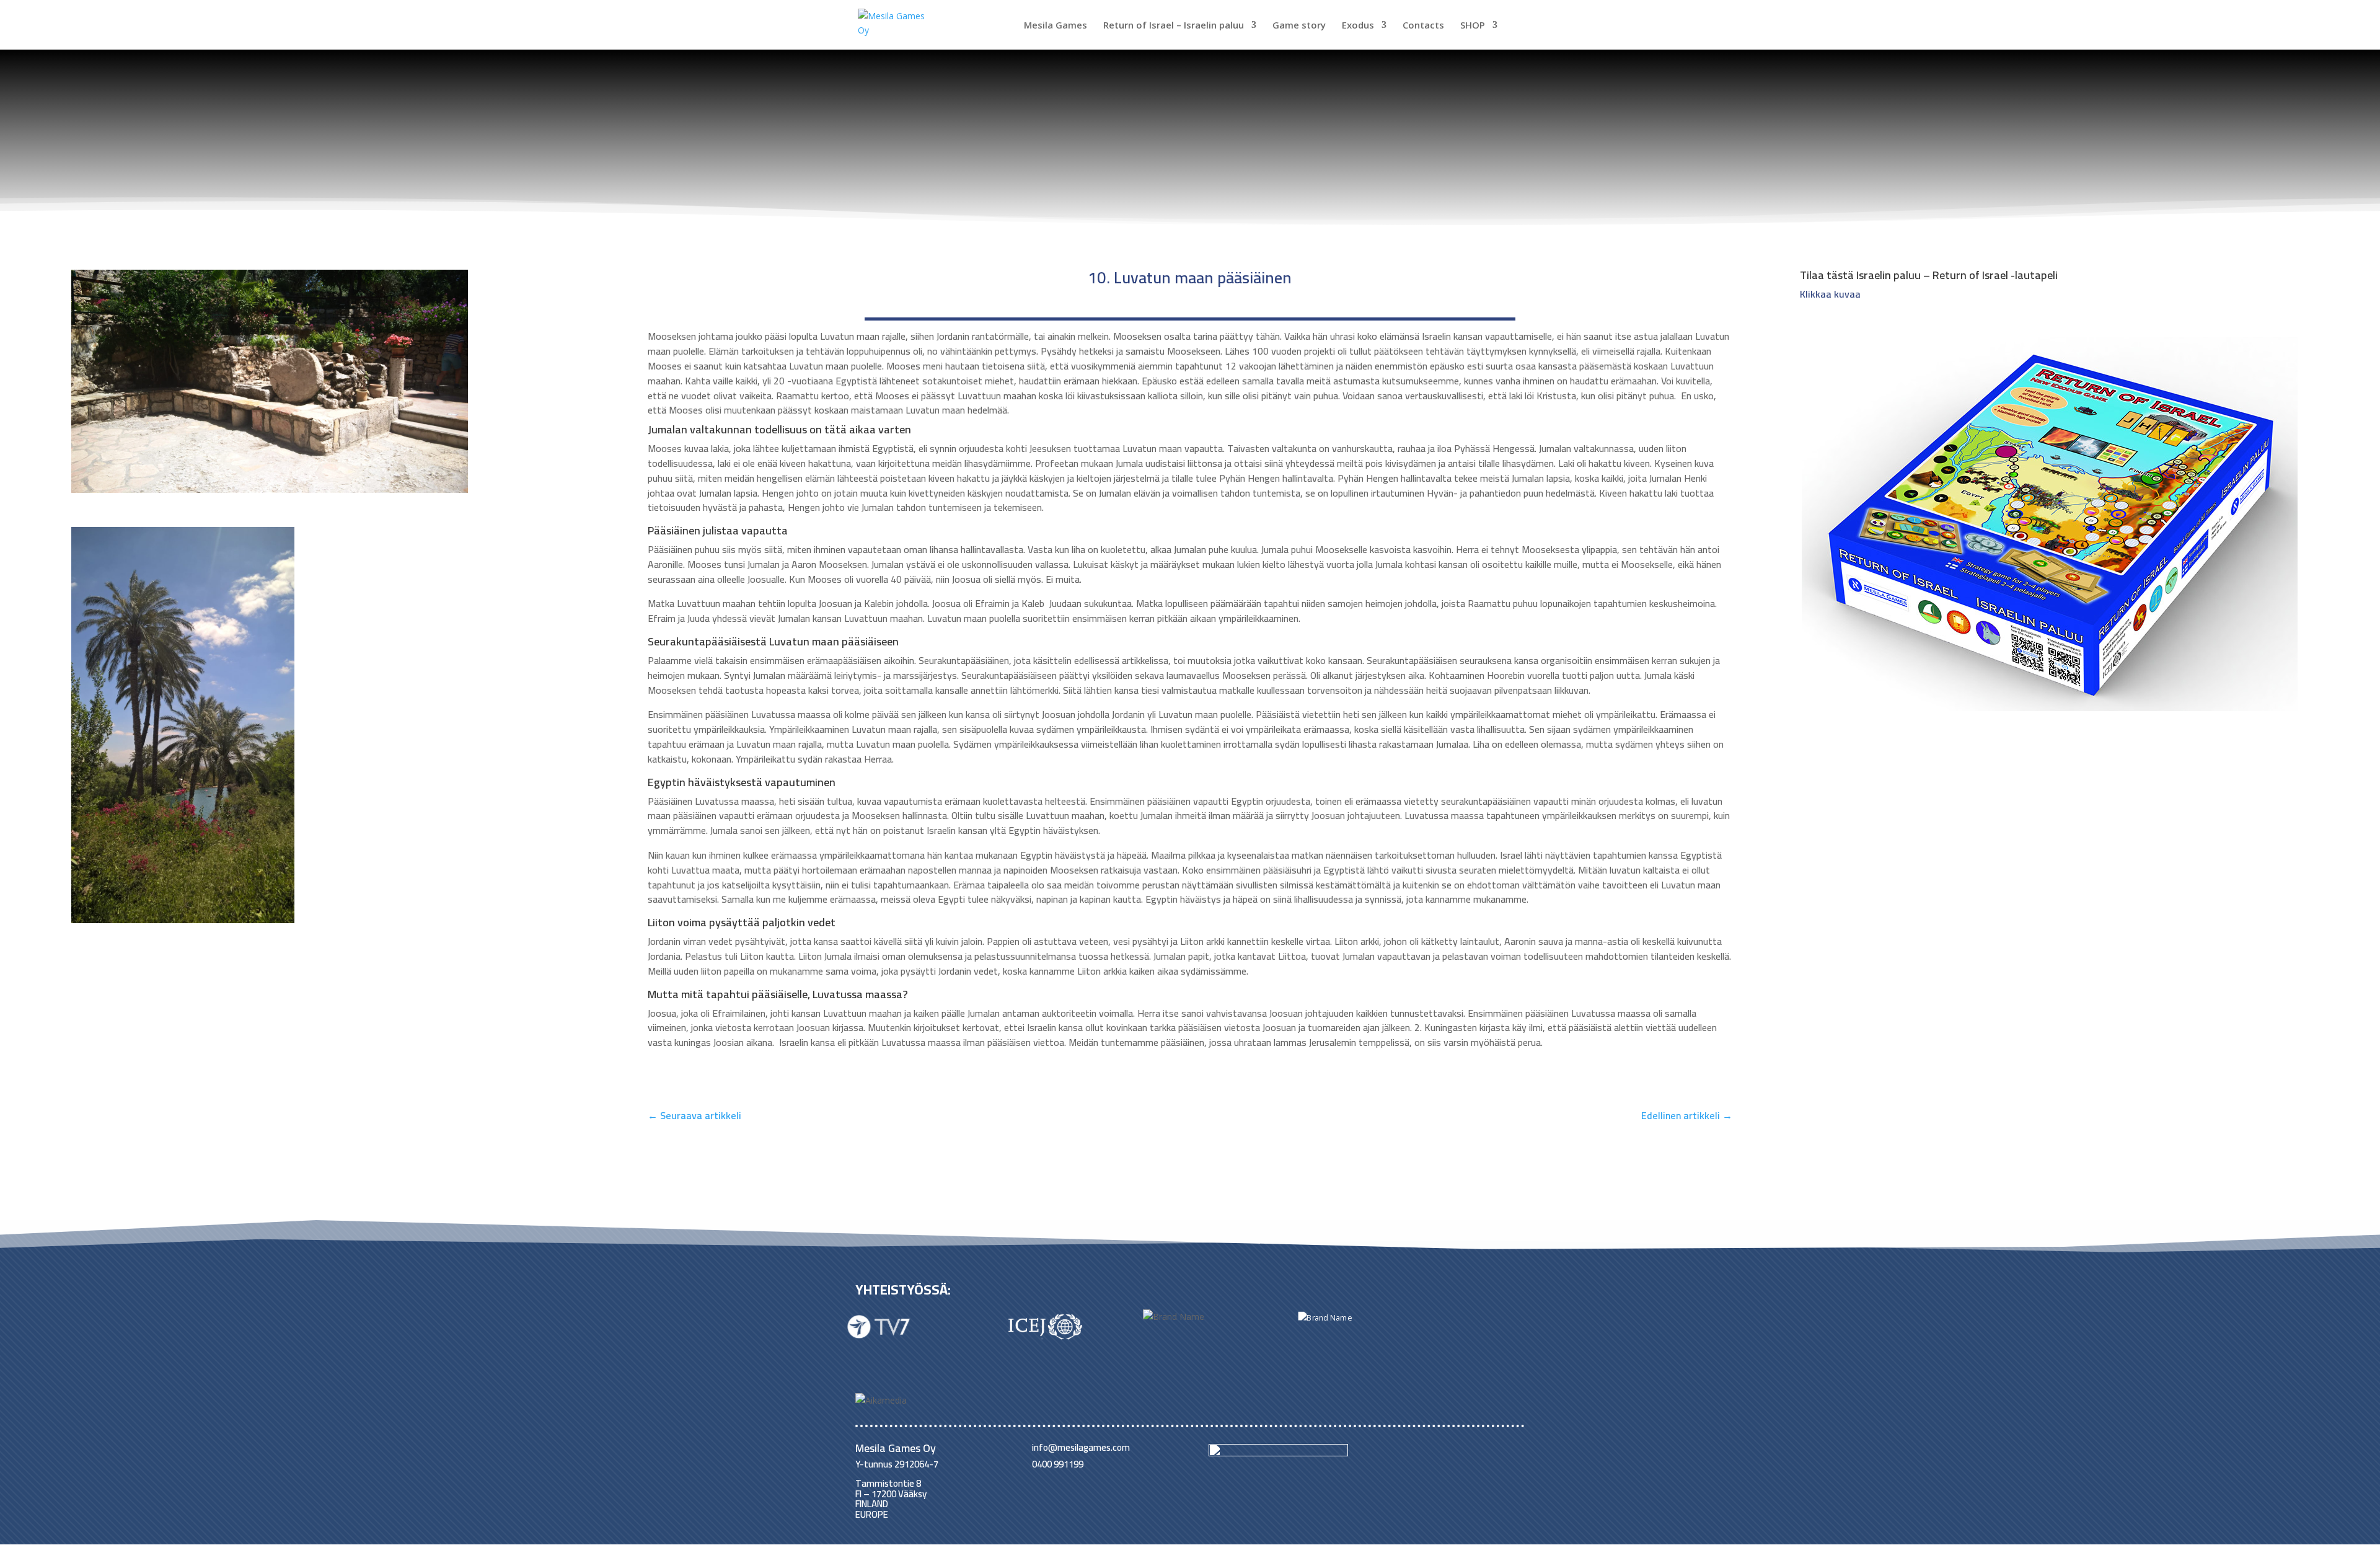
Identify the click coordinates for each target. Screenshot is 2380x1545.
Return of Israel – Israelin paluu (1174, 26)
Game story (1299, 26)
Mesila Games (1056, 26)
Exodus (1358, 26)
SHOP (1473, 26)
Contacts (1423, 26)
